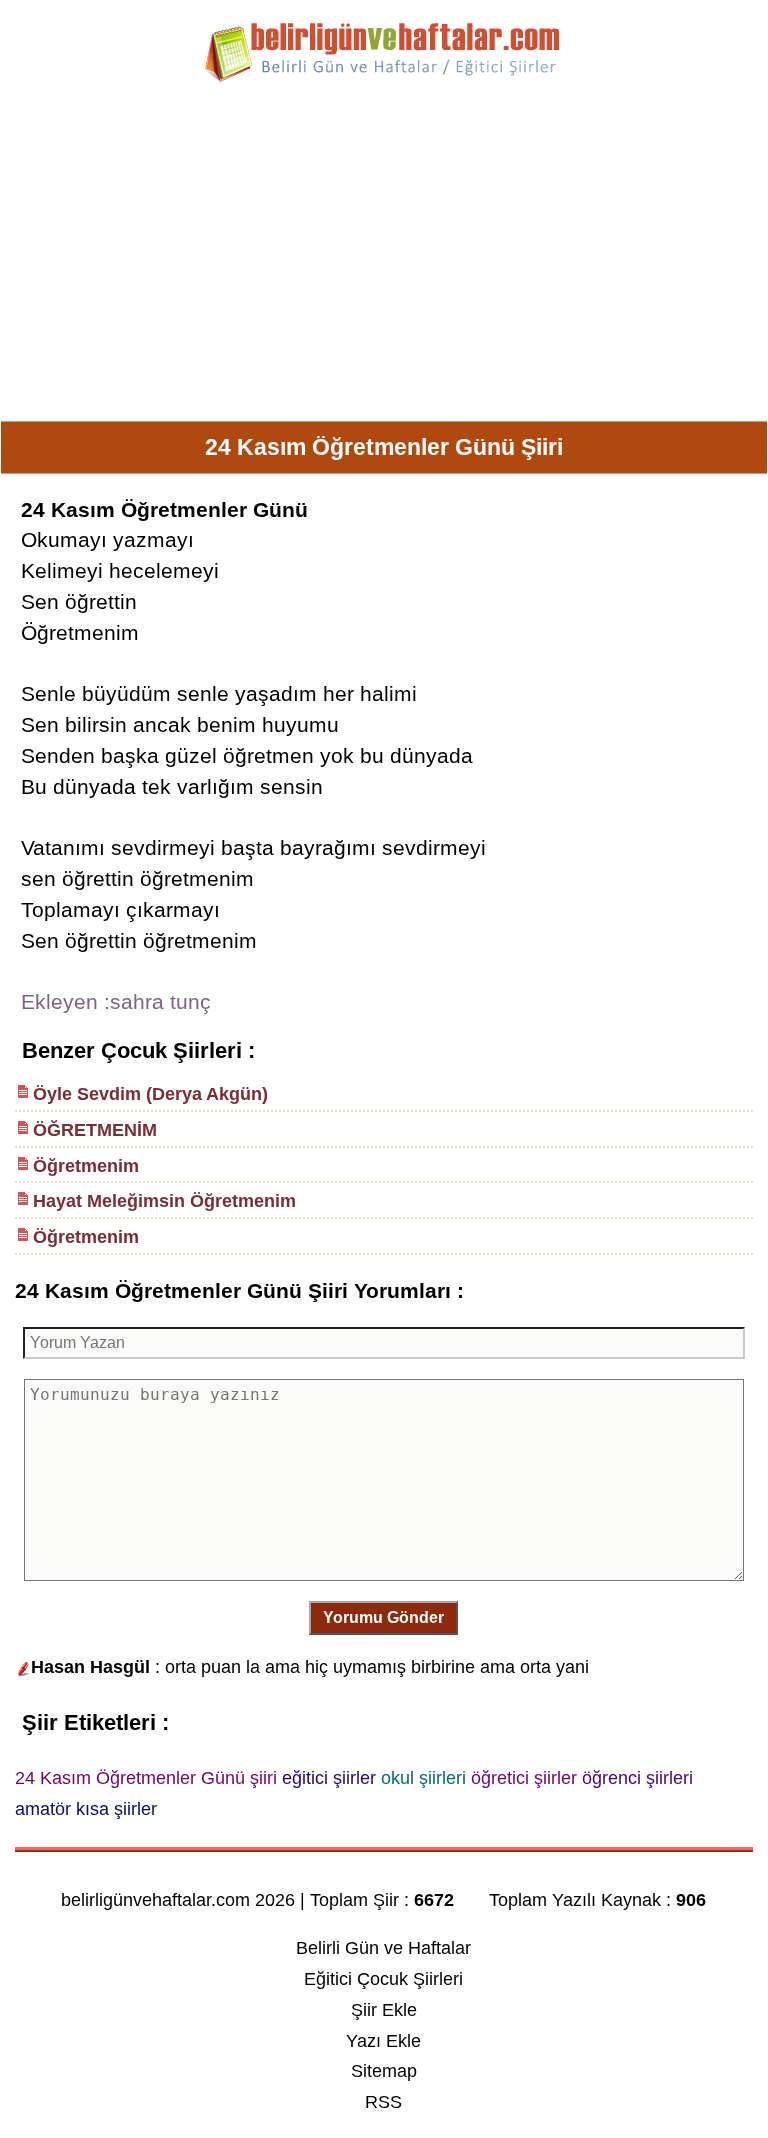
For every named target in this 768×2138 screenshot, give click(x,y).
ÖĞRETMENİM (95, 1130)
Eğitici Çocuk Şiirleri (383, 1979)
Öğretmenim (86, 1166)
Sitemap (384, 2071)
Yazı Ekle (383, 2041)
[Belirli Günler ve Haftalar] (384, 79)
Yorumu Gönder (383, 1617)
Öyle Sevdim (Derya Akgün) (150, 1094)
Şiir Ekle (384, 2010)
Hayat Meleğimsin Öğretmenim (164, 1201)
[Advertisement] (383, 260)
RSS (383, 2102)
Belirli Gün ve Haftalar (383, 1948)
